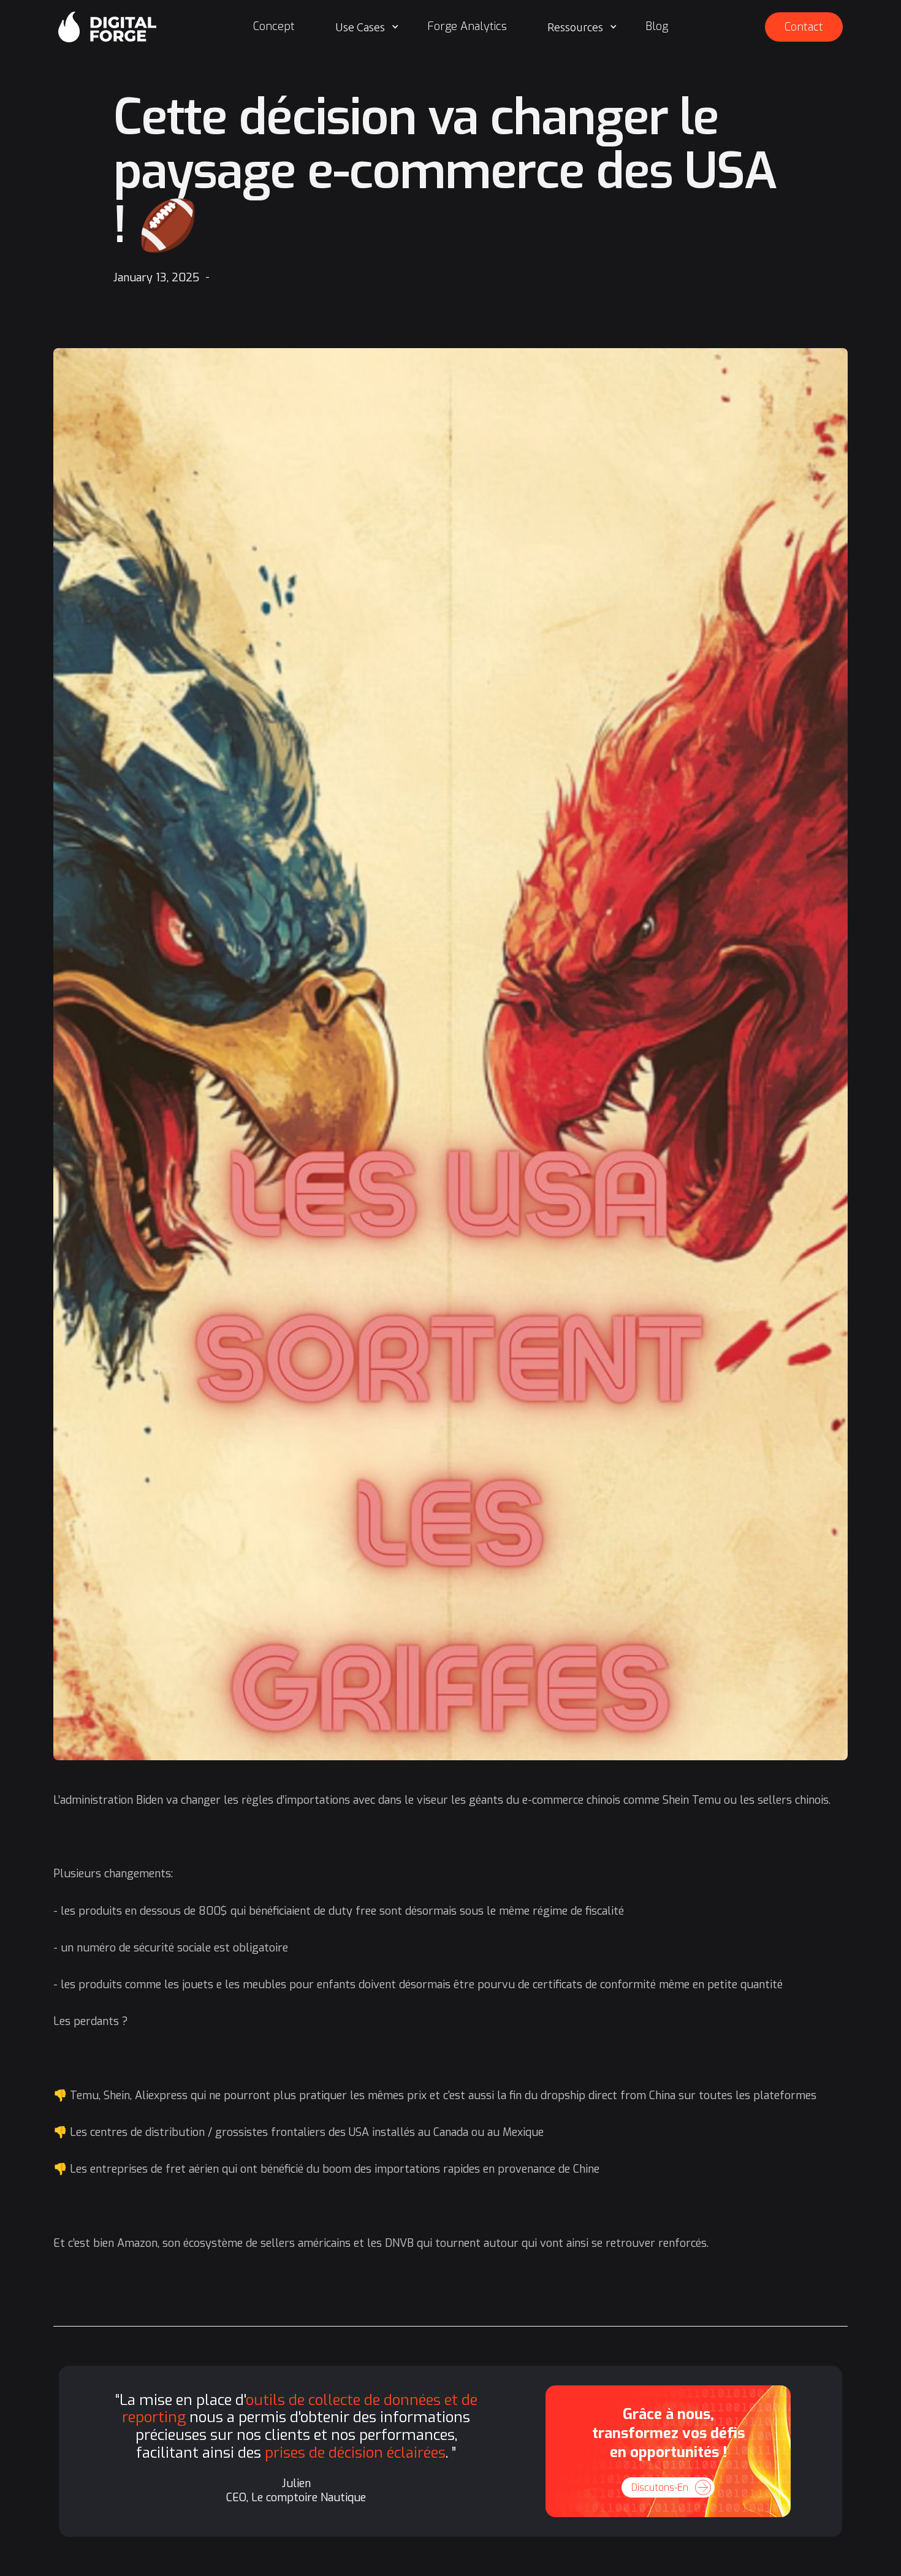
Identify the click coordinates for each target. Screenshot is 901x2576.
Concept (274, 26)
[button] (367, 27)
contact (804, 27)
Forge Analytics (467, 26)
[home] (107, 27)
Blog (657, 26)
